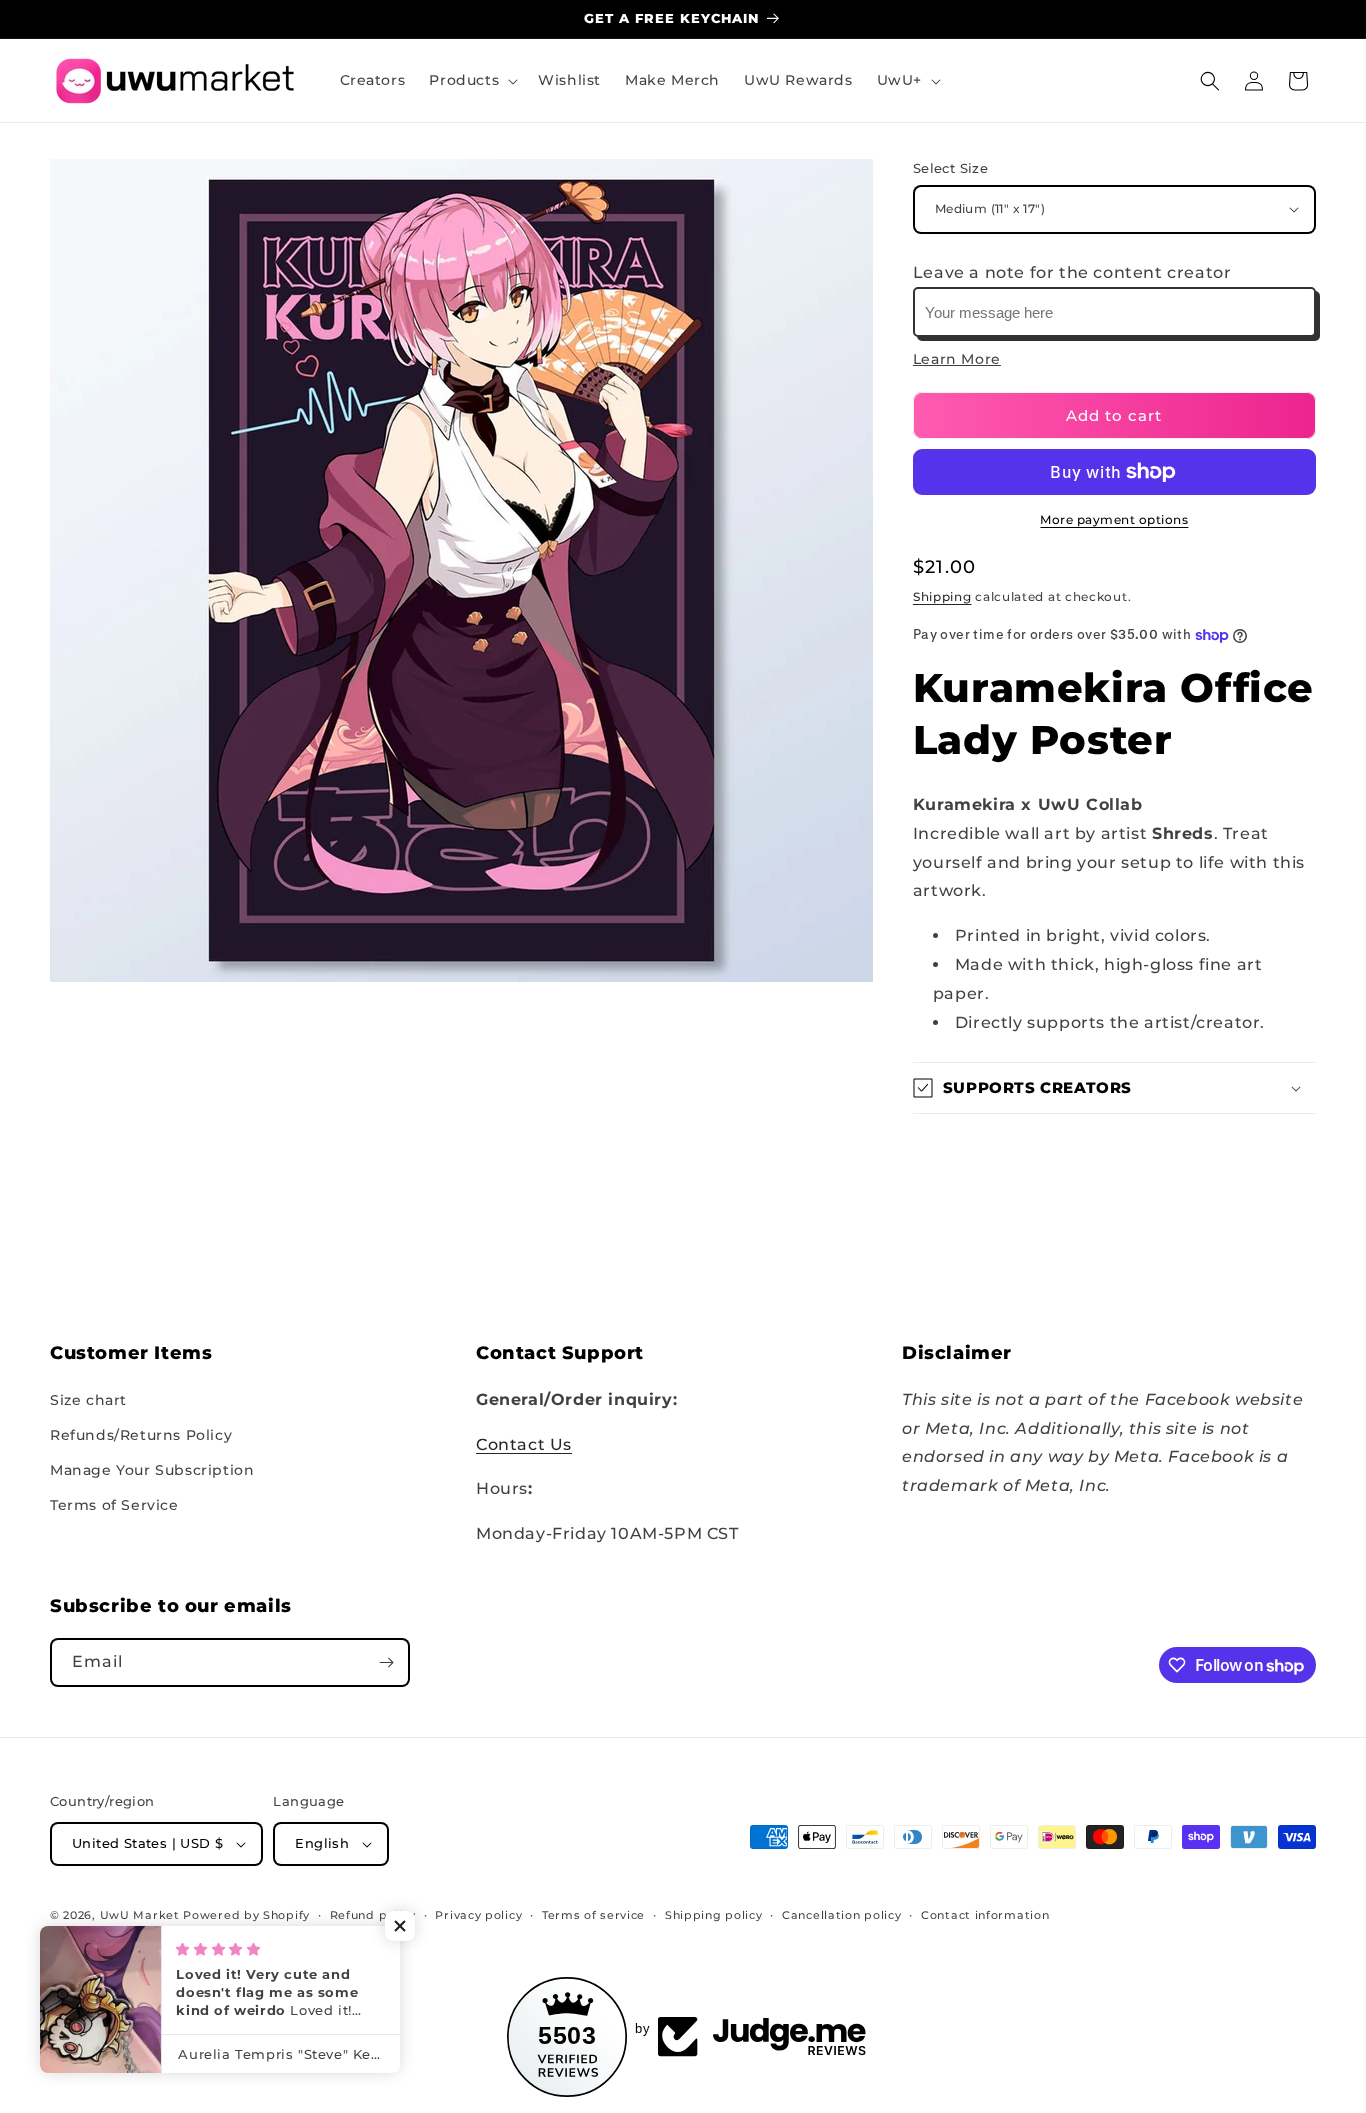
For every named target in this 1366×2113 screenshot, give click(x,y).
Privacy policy (478, 1915)
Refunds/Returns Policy (141, 1435)
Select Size (950, 168)
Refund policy (373, 1915)
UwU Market (140, 1915)
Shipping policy (714, 1915)
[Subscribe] (386, 1662)
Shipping (942, 596)
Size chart (88, 1400)
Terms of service (593, 1915)
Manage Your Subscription (152, 1470)
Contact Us (524, 1444)
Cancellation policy (841, 1915)
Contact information (985, 1915)
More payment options (1114, 519)
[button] (471, 80)
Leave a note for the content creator (1072, 272)
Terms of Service (114, 1505)
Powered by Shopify (246, 1915)
